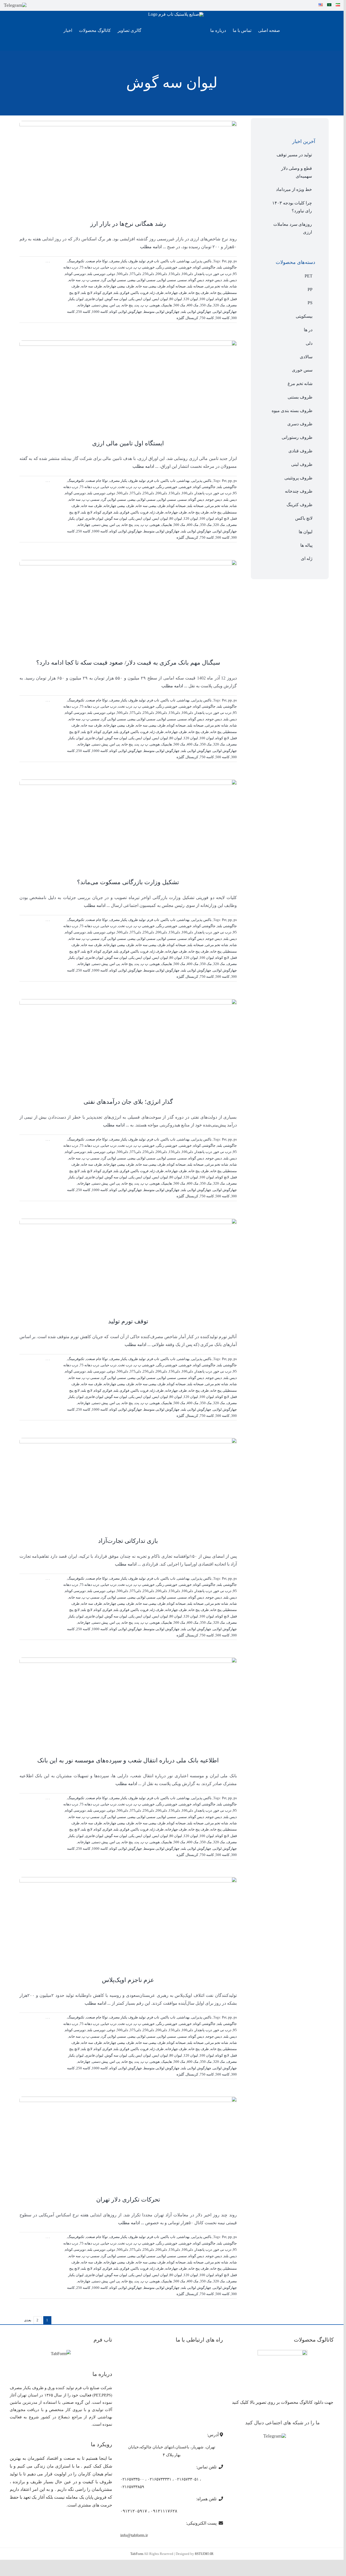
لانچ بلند (87, 293)
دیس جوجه (214, 280)
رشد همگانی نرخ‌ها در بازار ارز (128, 224)
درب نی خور (222, 274)
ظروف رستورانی (297, 437)
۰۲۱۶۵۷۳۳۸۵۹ (132, 2487)
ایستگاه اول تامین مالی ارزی (128, 443)
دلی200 (161, 274)
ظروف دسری (300, 424)
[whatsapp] (43, 5)
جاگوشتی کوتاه (204, 267)
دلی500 (122, 274)
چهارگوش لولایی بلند (196, 312)
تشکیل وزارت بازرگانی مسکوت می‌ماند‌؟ (128, 882)
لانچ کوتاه (222, 299)
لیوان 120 (191, 299)
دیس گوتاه (196, 280)
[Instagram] (292, 2436)
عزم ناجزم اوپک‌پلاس (128, 1980)
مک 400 (193, 305)
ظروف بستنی (300, 397)
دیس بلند (230, 280)
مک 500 (179, 305)
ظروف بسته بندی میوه (292, 411)
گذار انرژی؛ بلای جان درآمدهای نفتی (128, 1102)
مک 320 (219, 305)
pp (230, 261)
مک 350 (206, 305)
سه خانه (75, 280)
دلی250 (148, 274)
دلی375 (135, 274)
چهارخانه (84, 305)
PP (310, 289)
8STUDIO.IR (204, 2554)
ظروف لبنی (302, 464)
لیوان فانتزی (94, 299)
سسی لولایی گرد (114, 280)
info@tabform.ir (134, 2535)
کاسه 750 (207, 318)
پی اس (115, 305)
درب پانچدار (203, 274)
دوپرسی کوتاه (75, 274)
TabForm (137, 2554)
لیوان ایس (160, 299)
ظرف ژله (157, 293)
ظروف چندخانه (299, 491)
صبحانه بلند (195, 286)
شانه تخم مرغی (217, 286)
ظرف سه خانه (92, 286)
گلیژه (180, 318)
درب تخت (125, 267)
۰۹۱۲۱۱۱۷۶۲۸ (164, 2511)
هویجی (155, 305)
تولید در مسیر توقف (294, 155)
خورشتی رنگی (167, 267)
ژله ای (307, 558)
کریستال (192, 318)
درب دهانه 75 (89, 267)
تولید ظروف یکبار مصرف (128, 261)
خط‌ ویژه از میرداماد (294, 189)
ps (235, 261)
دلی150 (174, 274)
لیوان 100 (207, 299)
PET (309, 276)
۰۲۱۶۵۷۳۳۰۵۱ (187, 2479)
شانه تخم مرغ (300, 384)
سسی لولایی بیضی (142, 280)
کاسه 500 (222, 318)
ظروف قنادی (300, 451)
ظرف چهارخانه (176, 293)
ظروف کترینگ (300, 505)
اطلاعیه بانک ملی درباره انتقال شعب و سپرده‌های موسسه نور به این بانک (128, 1760)
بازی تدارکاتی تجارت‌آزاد (128, 1541)
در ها (308, 330)
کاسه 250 (83, 312)
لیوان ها (306, 532)
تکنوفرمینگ (76, 261)
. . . (48, 261)
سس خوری (302, 370)
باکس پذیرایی (202, 261)
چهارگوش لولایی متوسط (162, 312)
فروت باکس (140, 293)
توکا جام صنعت (97, 261)
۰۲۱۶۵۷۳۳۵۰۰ (132, 2479)
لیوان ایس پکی (140, 299)
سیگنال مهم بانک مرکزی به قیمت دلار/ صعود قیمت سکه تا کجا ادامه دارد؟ (128, 663)
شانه (233, 286)
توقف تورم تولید (128, 1321)
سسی (182, 280)
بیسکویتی (304, 316)
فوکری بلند (121, 293)
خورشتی (185, 267)
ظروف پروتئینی (298, 478)
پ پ (144, 305)
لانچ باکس (304, 518)
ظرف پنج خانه (199, 293)
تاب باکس (168, 261)
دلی (309, 343)
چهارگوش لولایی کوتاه (126, 312)
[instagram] (34, 5)
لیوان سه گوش (116, 299)
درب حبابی (109, 267)
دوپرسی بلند (96, 274)
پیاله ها (306, 545)
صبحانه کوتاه (176, 286)
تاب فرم (153, 261)
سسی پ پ (91, 280)
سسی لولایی (167, 280)
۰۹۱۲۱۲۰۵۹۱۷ (134, 2511)
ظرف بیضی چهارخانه (119, 286)
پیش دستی (100, 305)
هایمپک (167, 305)
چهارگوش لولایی (225, 312)
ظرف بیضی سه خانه (151, 286)
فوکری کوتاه (103, 293)
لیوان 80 (176, 299)
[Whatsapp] (300, 2436)
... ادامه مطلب (153, 247)
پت (137, 305)
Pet (224, 261)
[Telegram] (15, 5)
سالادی (306, 357)
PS (310, 303)
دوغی (111, 274)
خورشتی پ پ (144, 267)
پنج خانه (127, 305)
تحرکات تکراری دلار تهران (128, 2199)
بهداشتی (183, 261)
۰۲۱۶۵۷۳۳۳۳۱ (159, 2479)
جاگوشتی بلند (227, 267)
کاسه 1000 (100, 312)
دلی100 (187, 274)
